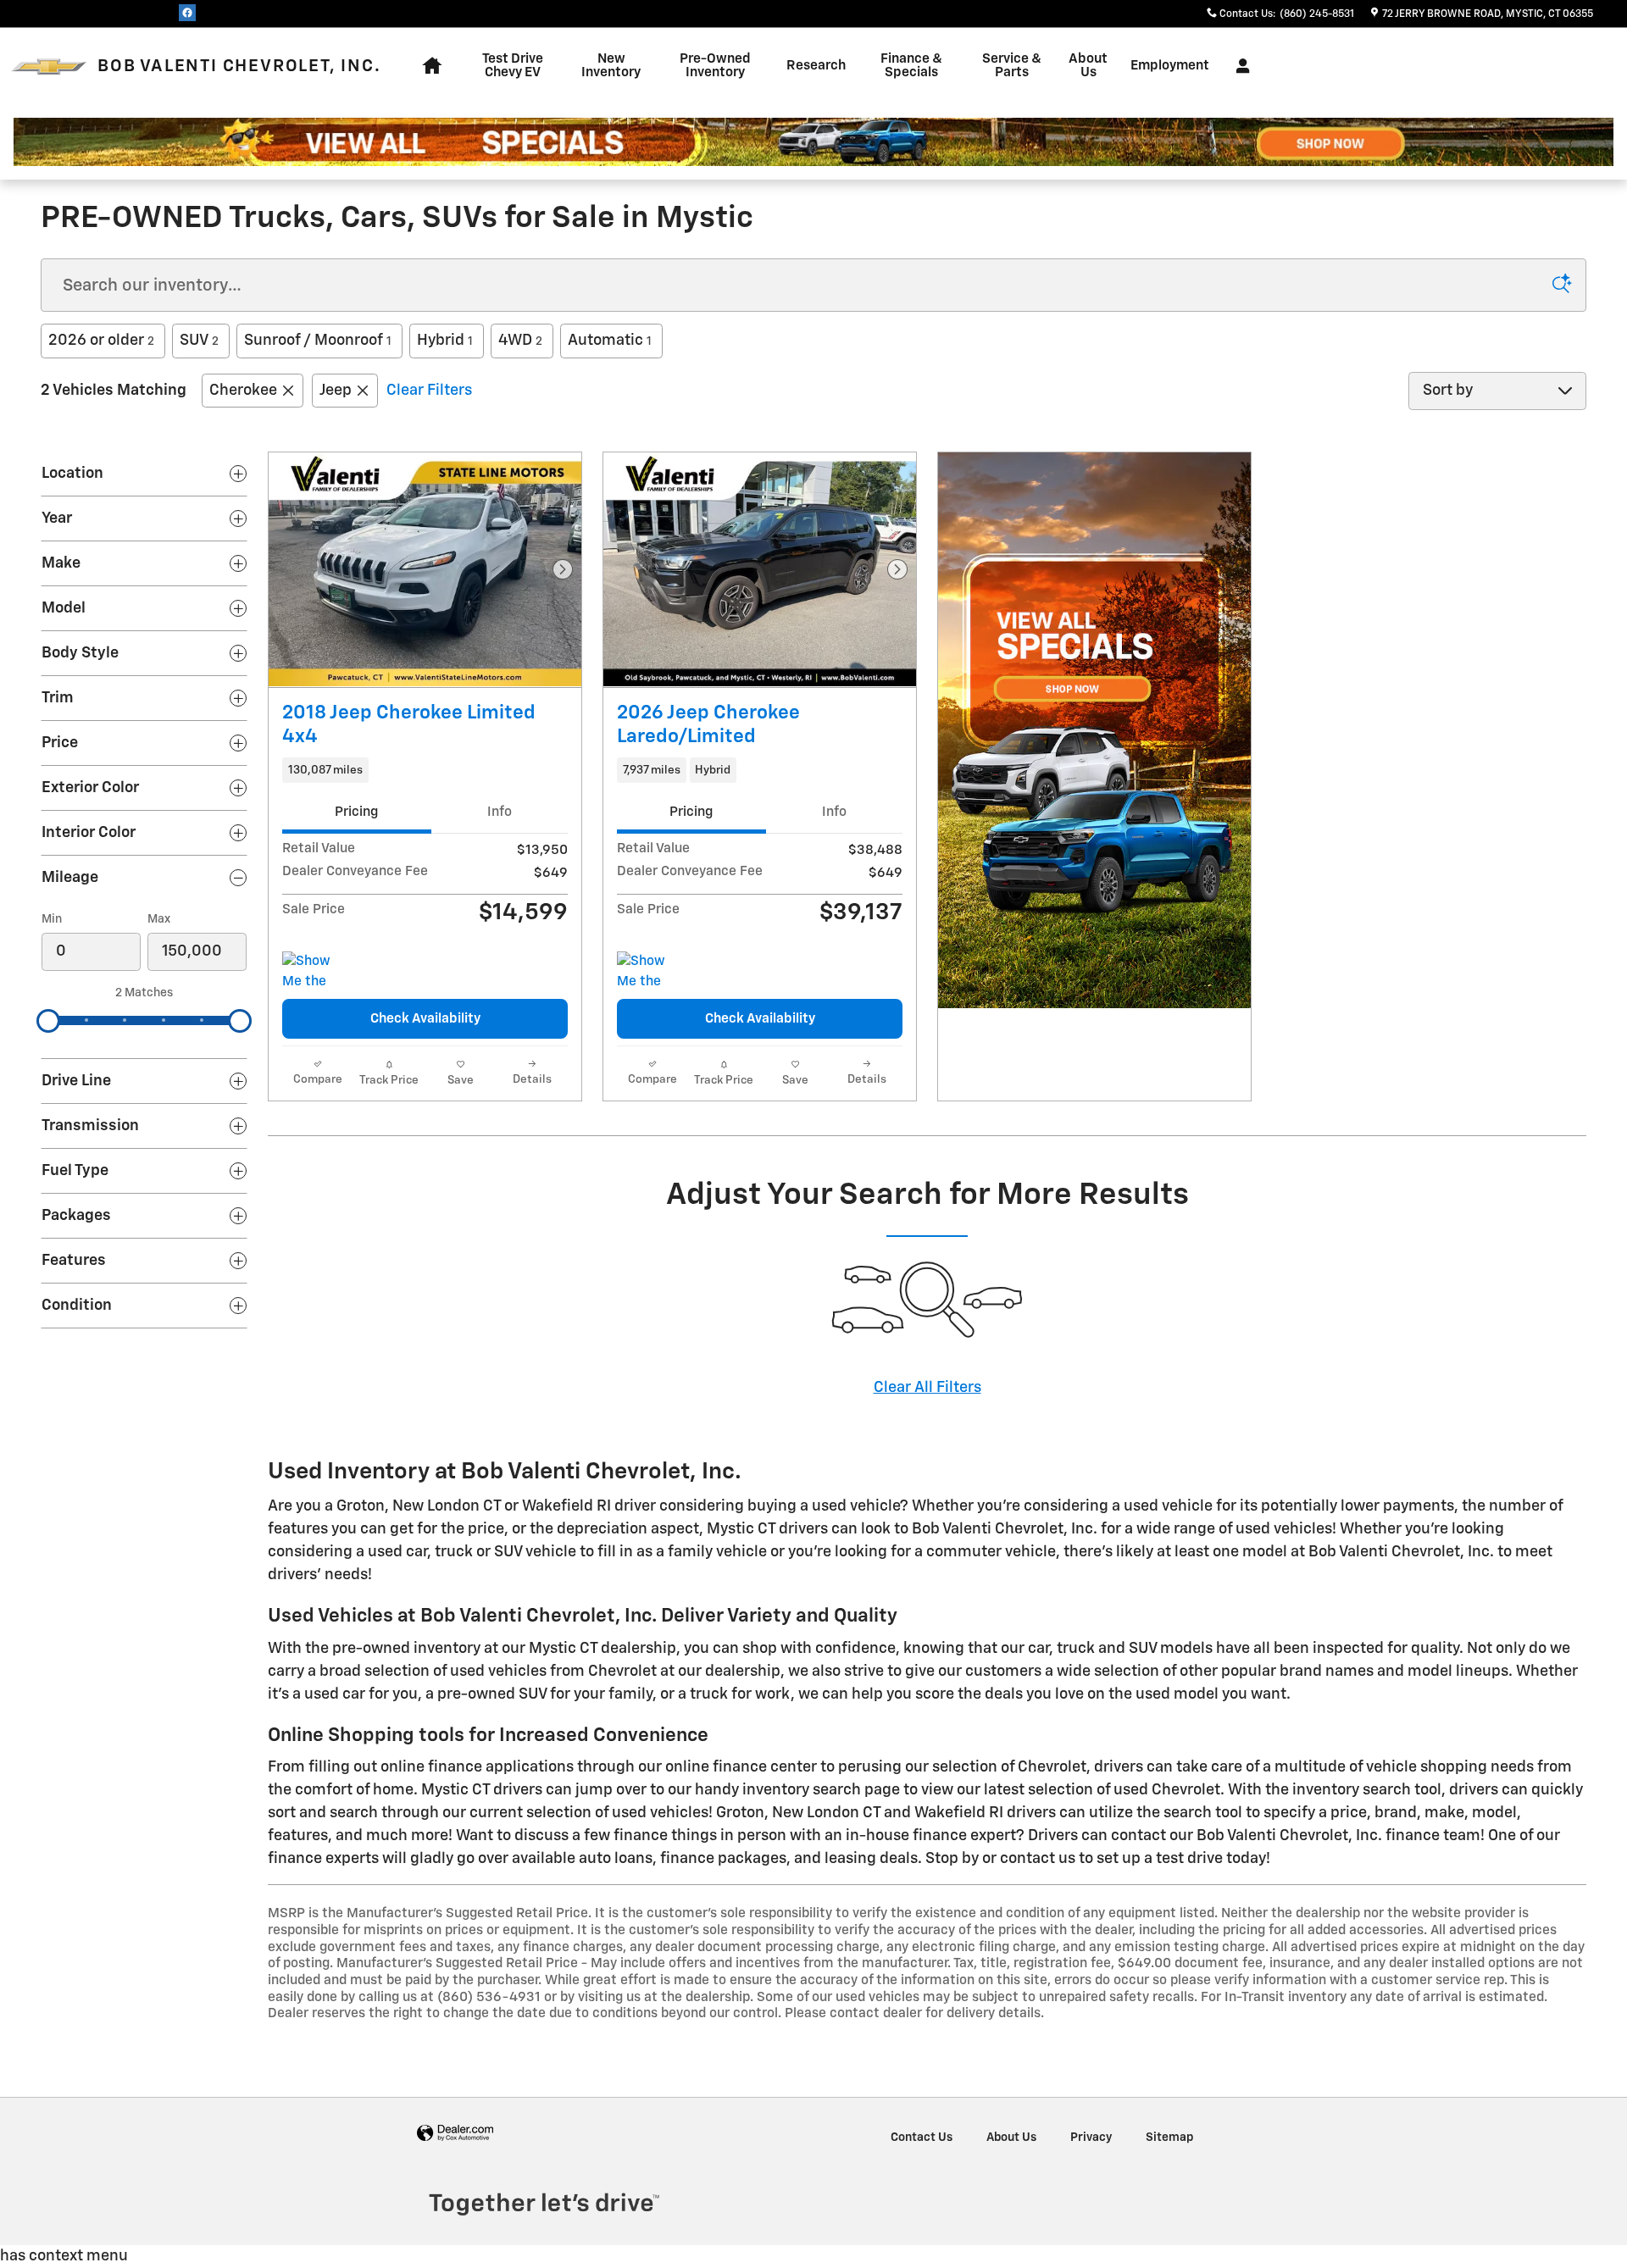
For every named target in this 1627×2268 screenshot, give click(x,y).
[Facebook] (187, 13)
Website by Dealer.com (455, 2134)
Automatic (610, 341)
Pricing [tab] (356, 812)
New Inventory (611, 66)
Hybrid (445, 341)
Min (52, 919)
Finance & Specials (911, 66)
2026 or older (101, 341)
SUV (199, 341)
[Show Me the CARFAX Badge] (314, 972)
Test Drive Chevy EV (513, 66)
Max (159, 919)
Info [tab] (500, 812)
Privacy (1091, 2138)
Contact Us (922, 2138)
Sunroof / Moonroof (318, 341)
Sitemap (1169, 2138)
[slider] (48, 1021)
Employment (1170, 66)
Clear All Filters (927, 1388)
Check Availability (425, 1019)
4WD (520, 341)
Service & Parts (1012, 66)
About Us (1088, 66)
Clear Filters (429, 391)
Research (816, 66)
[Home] (49, 67)
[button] (425, 770)
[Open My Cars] (1238, 66)
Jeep (336, 391)
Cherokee (243, 391)
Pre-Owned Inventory (715, 66)
